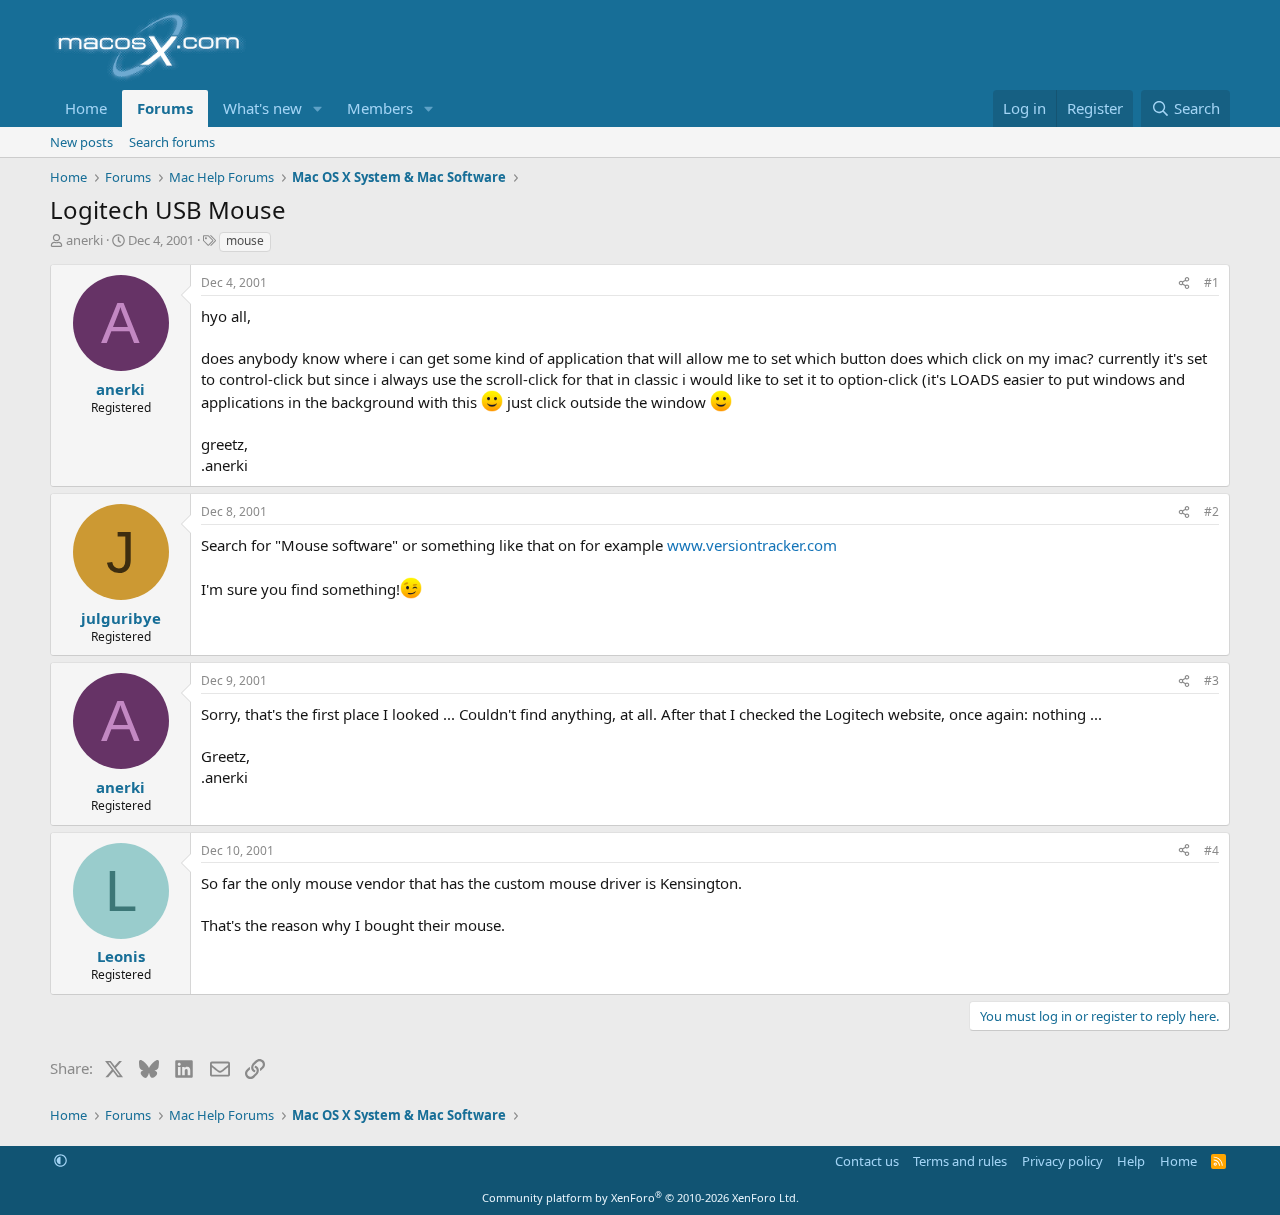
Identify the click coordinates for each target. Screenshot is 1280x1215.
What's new (262, 108)
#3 (1211, 680)
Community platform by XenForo (640, 1197)
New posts (81, 142)
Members (380, 108)
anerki (84, 240)
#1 (1211, 282)
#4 (1211, 850)
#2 (1211, 511)
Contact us (867, 1161)
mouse (245, 240)
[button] (318, 108)
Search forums (172, 142)
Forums (165, 108)
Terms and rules (960, 1161)
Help (1131, 1161)
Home (86, 108)
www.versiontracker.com (752, 545)
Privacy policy (1062, 1161)
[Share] (1184, 283)
